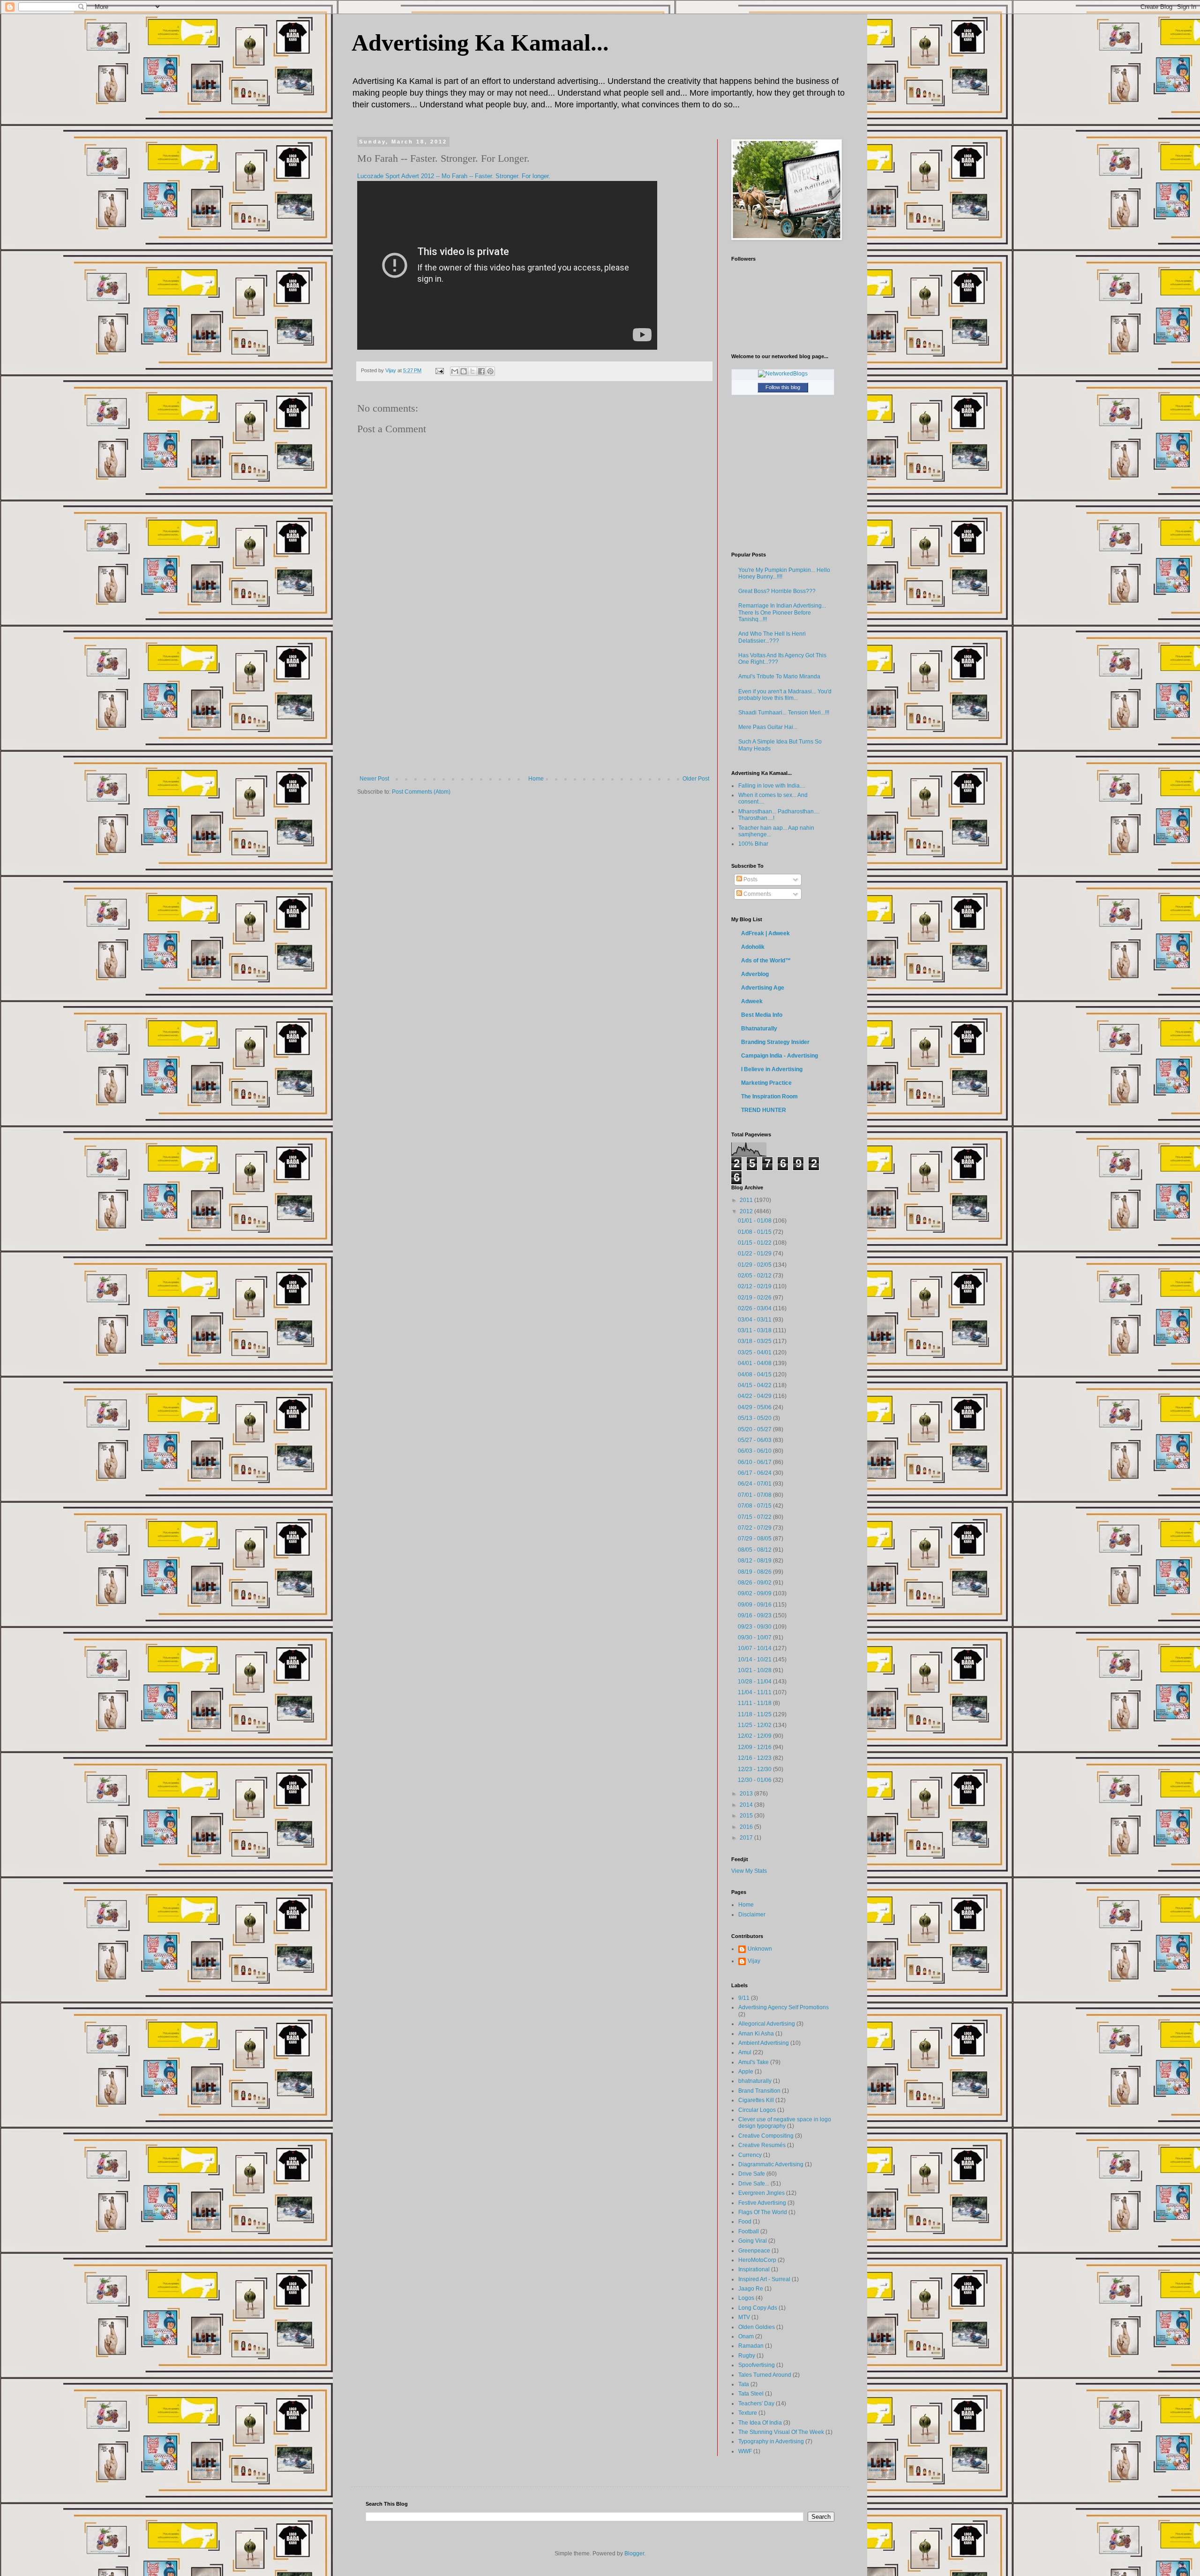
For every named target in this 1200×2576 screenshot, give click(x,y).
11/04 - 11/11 (755, 1692)
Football (749, 2231)
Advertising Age (763, 988)
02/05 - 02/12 (755, 1276)
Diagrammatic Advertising (771, 2164)
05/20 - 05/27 (755, 1429)
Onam (746, 2336)
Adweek (752, 1001)
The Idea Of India (760, 2423)
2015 (747, 1816)
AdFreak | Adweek (765, 933)
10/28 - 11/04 (755, 1682)
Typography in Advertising (771, 2441)
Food (745, 2222)
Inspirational (754, 2269)
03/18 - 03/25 (755, 1341)
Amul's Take (754, 2062)
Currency (750, 2155)
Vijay (754, 1961)
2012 (747, 1211)
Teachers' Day (756, 2403)
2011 (747, 1200)
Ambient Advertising (764, 2043)
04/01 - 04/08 (755, 1363)
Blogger (634, 2553)
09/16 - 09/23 (755, 1615)
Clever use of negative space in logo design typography (785, 2123)
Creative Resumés (762, 2145)
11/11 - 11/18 (755, 1703)
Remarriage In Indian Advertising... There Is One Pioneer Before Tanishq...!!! (782, 612)
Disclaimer (752, 1915)
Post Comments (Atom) (421, 792)
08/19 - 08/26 (755, 1572)
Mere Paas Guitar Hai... (768, 727)
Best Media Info (762, 1015)
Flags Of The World (763, 2212)
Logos (746, 2298)
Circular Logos (757, 2110)
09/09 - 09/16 (755, 1605)
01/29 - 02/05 (755, 1265)
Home (536, 779)
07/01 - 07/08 (755, 1495)
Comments (757, 894)
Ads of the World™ (766, 961)
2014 (747, 1805)
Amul (745, 2052)
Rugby (747, 2356)
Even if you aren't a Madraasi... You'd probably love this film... (785, 695)
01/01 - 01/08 (755, 1221)
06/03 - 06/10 (755, 1451)
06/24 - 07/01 (755, 1484)
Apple (746, 2072)
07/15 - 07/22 (755, 1517)
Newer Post (374, 779)
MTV (744, 2317)
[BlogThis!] (464, 371)
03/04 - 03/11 (755, 1320)
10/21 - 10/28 (755, 1670)
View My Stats (749, 1871)
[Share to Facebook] (481, 371)
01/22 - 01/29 (755, 1254)
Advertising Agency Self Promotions (784, 2007)
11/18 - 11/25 (755, 1714)
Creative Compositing (766, 2136)
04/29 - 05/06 (755, 1407)
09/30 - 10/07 (755, 1637)
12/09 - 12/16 (755, 1747)
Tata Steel (751, 2394)
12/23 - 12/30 (755, 1769)
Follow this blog (783, 387)
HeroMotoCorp (757, 2260)
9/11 (744, 1998)
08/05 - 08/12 (755, 1550)
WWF (745, 2451)
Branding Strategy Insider (775, 1042)
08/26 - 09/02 (755, 1583)
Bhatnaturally (759, 1029)
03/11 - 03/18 (755, 1330)
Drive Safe (752, 2174)
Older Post (696, 779)
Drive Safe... (754, 2184)
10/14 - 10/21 (755, 1660)
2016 (747, 1827)
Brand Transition (759, 2091)
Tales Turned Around (765, 2375)
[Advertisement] (534, 705)
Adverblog (755, 974)
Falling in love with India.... (772, 786)
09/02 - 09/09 (755, 1593)
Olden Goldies (757, 2327)
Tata (744, 2384)
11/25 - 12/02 (755, 1725)
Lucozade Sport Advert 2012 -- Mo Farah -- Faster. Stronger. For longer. (454, 176)
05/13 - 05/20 (755, 1418)
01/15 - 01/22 (755, 1243)
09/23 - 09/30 (755, 1627)
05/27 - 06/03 (755, 1440)
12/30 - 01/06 (755, 1780)
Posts (750, 879)
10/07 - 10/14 (755, 1648)
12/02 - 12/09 (755, 1736)
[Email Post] (439, 370)
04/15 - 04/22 (755, 1385)
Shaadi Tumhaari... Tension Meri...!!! (784, 713)
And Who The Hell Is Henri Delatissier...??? (772, 637)
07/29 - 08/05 (755, 1539)
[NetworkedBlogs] (783, 374)
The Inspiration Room (769, 1096)
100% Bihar (753, 844)
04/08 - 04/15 (755, 1374)
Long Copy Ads (758, 2308)
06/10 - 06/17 (755, 1462)
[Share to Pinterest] (490, 371)
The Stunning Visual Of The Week (781, 2432)
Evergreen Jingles (761, 2193)
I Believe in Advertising (772, 1069)
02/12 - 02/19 (755, 1286)
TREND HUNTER (764, 1110)
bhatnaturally (755, 2081)
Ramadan (751, 2346)
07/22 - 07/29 (755, 1528)
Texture (748, 2413)
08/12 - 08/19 (755, 1561)
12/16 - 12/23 (755, 1758)
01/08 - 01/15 (755, 1232)
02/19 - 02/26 (755, 1298)
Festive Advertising (762, 2203)
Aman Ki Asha (756, 2034)
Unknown (760, 1949)
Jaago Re (751, 2289)
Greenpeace (754, 2251)
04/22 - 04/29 (755, 1396)
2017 (747, 1838)
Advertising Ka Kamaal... (480, 43)
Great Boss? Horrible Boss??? (777, 591)
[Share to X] (472, 371)
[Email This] (455, 371)
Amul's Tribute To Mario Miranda (779, 676)
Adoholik (753, 947)
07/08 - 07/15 (755, 1506)
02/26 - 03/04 (755, 1308)
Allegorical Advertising (767, 2024)
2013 (747, 1794)
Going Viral (753, 2241)
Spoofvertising (757, 2365)
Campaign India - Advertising (780, 1056)
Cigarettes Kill (756, 2100)
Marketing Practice (766, 1083)
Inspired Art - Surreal (764, 2279)
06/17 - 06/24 (755, 1473)
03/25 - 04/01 (755, 1352)
